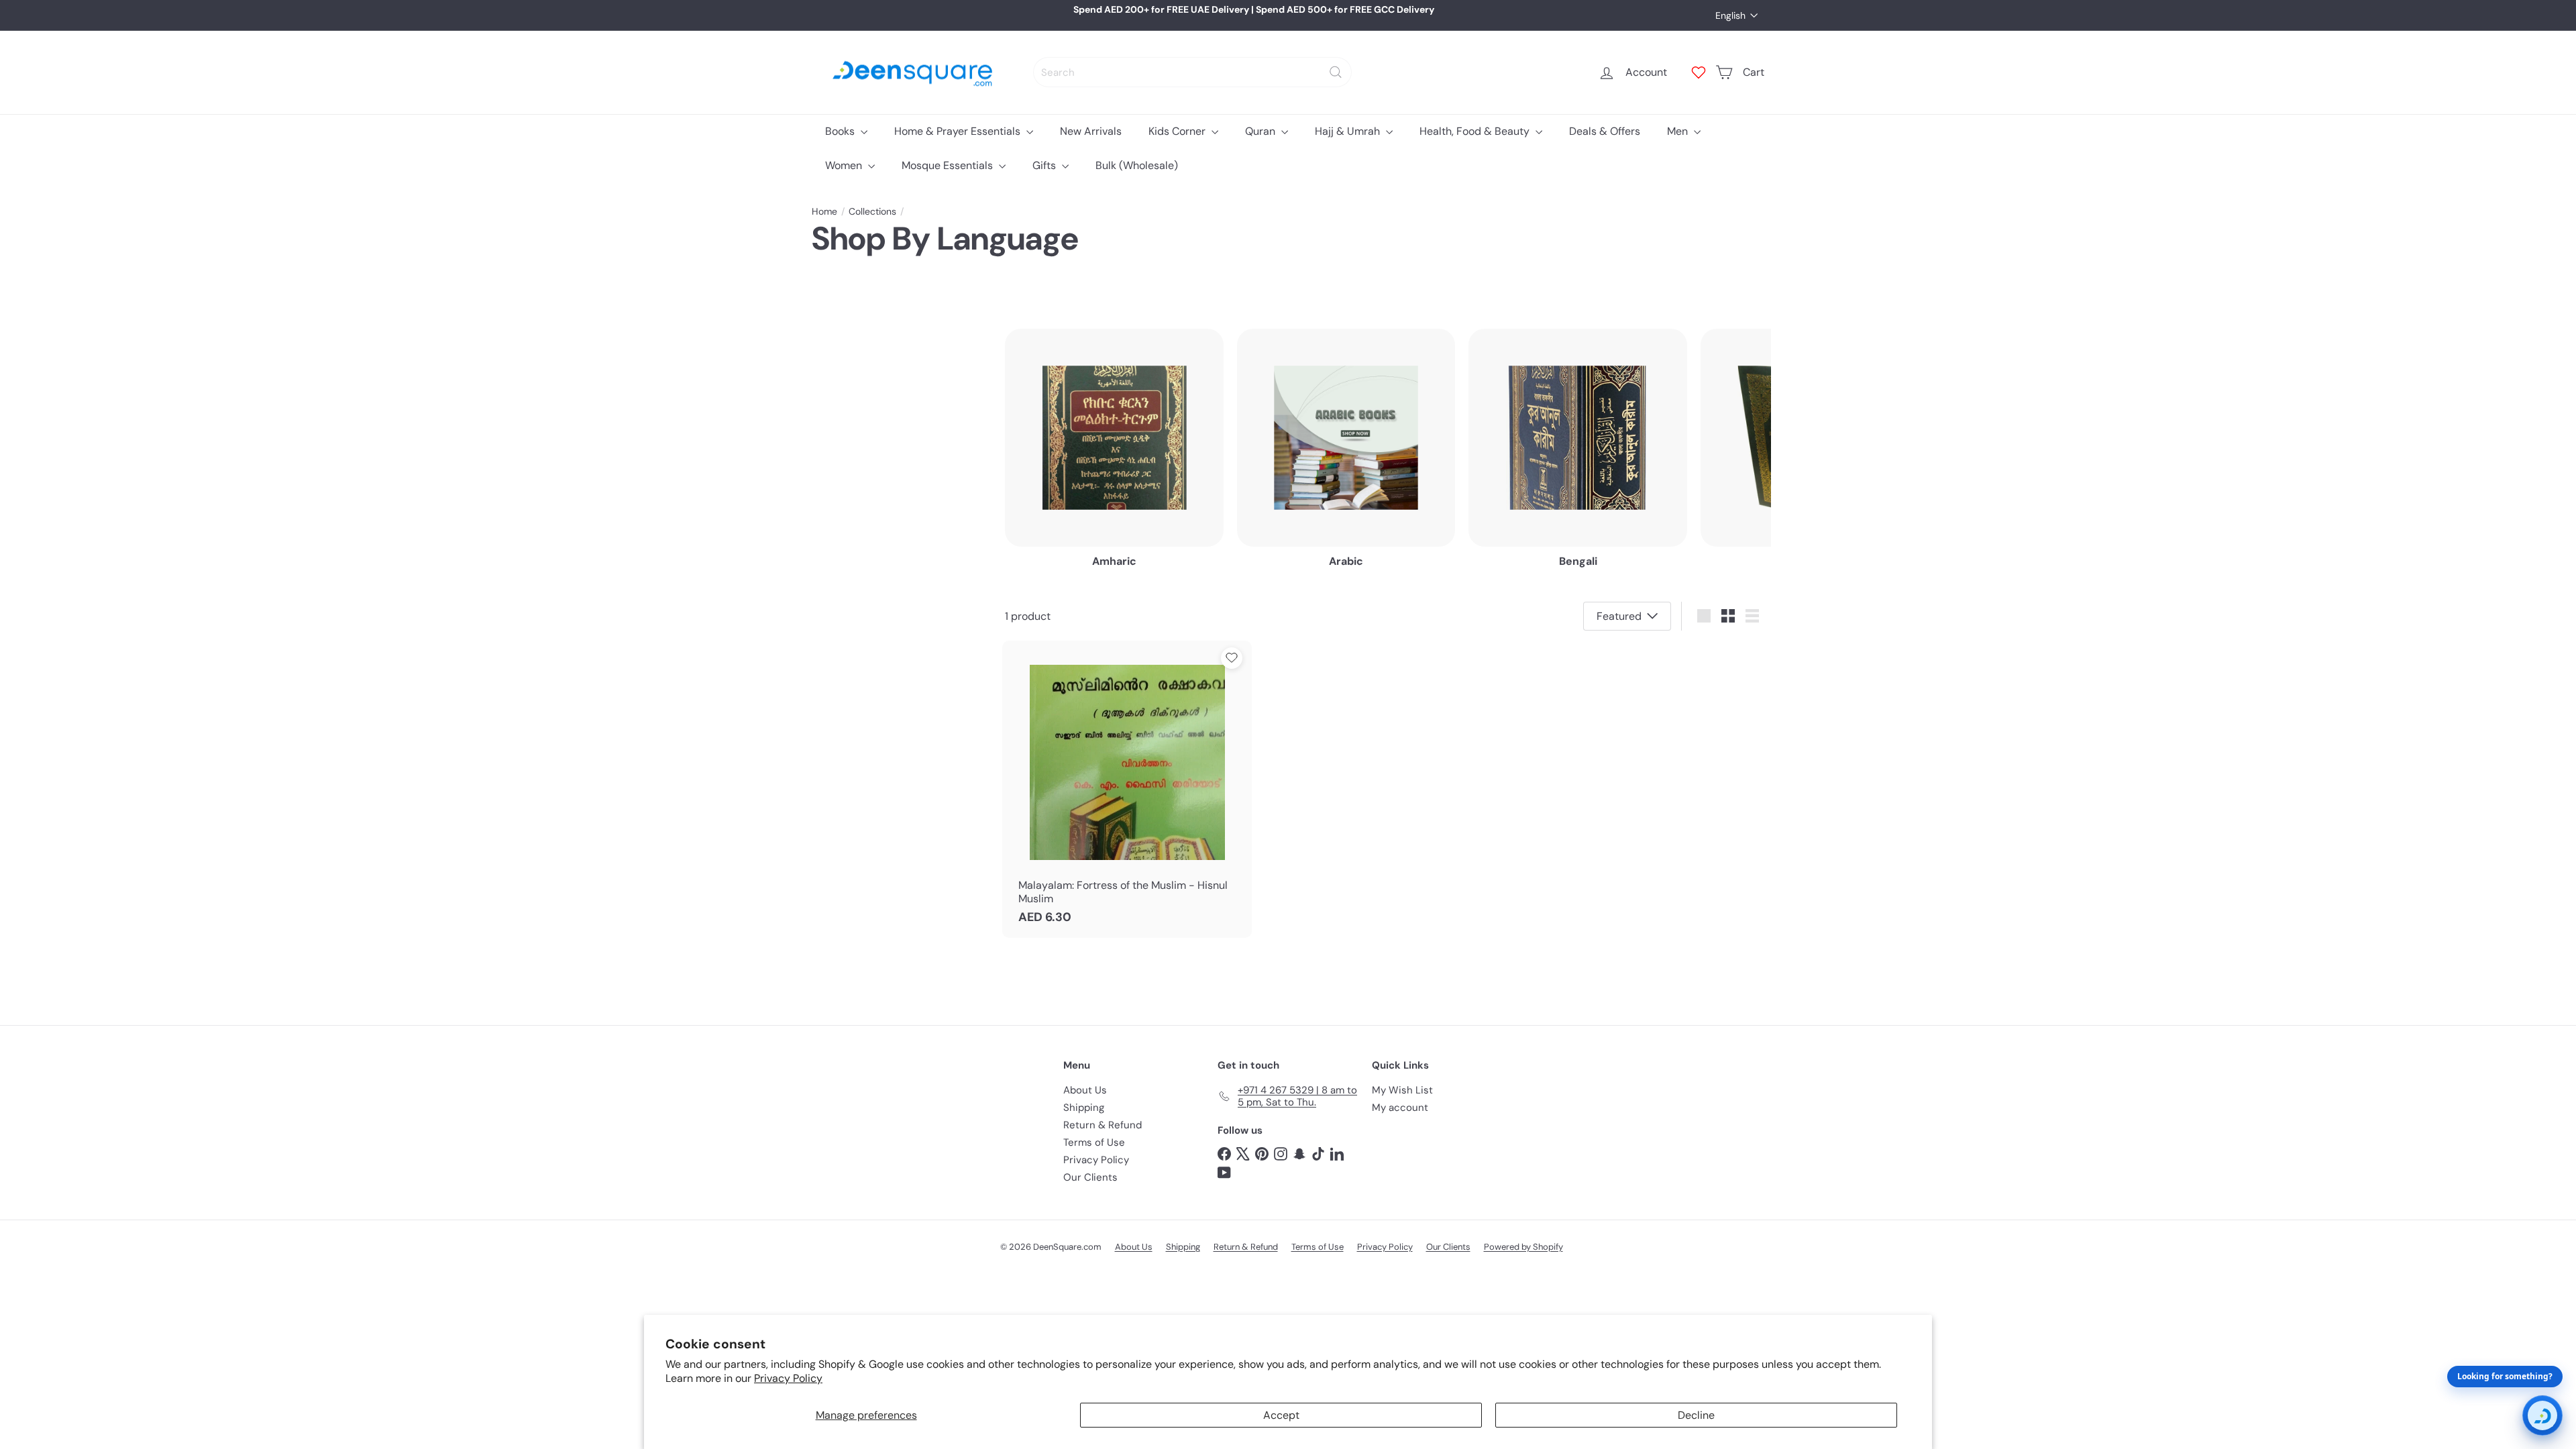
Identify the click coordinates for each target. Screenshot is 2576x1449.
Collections (872, 212)
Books (841, 131)
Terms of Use (1094, 1142)
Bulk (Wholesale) (1137, 165)
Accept (1281, 1415)
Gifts (1045, 165)
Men (1679, 131)
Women (845, 165)
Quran (1262, 131)
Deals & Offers (1605, 131)
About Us (1085, 1090)
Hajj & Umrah (1349, 131)
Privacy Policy (788, 1378)
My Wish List (1402, 1090)
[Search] (1336, 72)
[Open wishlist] (1699, 72)
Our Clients (1090, 1177)
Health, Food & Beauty (1476, 131)
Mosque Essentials (949, 165)
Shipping (1084, 1108)
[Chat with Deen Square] (2542, 1415)
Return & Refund (1103, 1125)
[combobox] (1192, 72)
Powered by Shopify (1523, 1247)
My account (1400, 1108)
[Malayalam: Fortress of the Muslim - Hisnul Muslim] (1127, 789)
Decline (1696, 1415)
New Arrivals (1091, 131)
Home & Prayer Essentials (959, 131)
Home (824, 212)
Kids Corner (1178, 131)
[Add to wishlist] (1232, 658)
